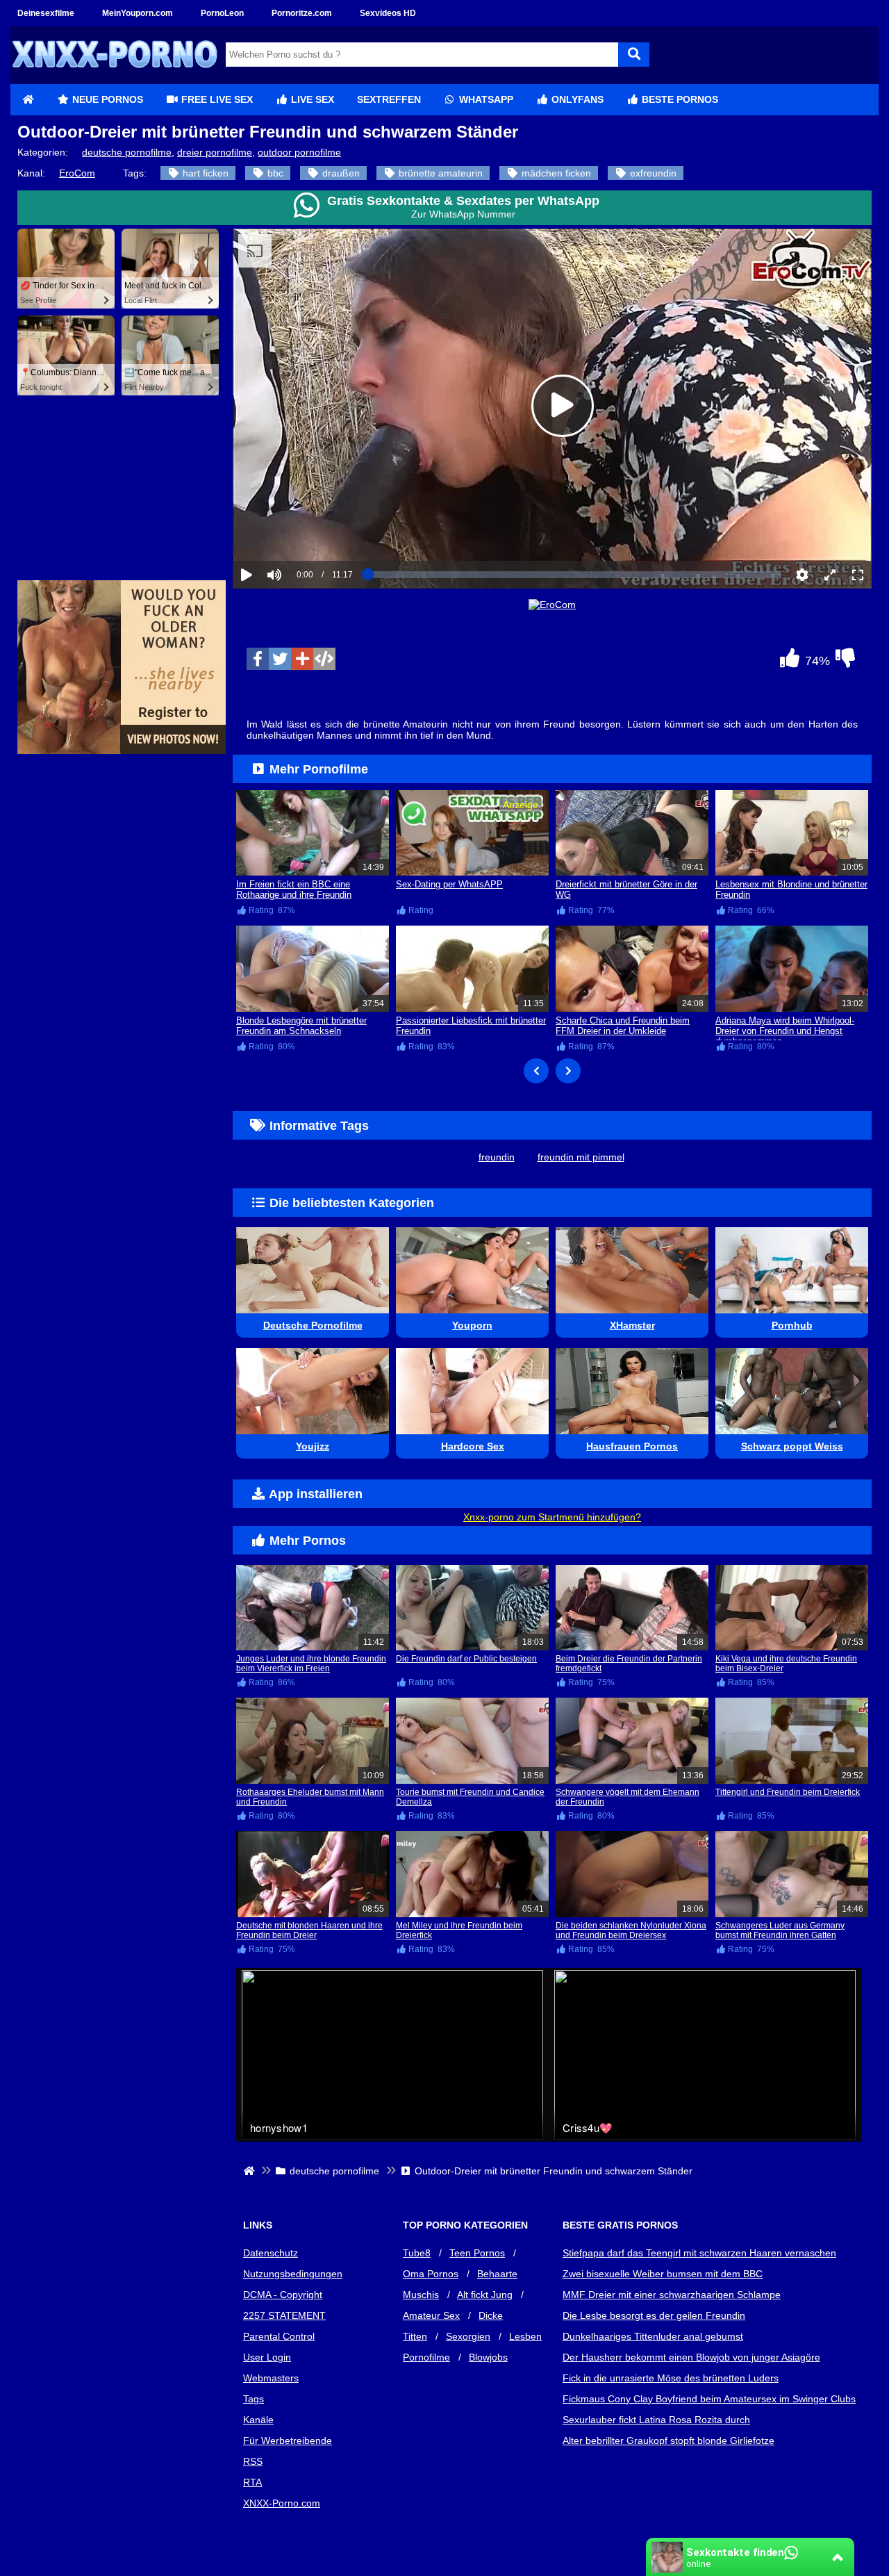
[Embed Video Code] (324, 659)
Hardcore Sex (473, 1446)
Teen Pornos (477, 2253)
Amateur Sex (431, 2315)
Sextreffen (389, 99)
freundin (497, 1157)
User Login (267, 2357)
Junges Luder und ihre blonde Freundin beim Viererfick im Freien (311, 1664)
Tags (254, 2399)
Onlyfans (576, 99)
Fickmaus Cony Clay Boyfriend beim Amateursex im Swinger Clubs (709, 2399)
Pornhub (792, 1325)
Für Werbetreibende (288, 2440)
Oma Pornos (431, 2274)
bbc (274, 173)
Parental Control (279, 2336)
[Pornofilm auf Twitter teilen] (280, 659)
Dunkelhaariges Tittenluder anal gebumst (653, 2336)
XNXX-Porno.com (282, 2503)
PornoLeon (222, 13)
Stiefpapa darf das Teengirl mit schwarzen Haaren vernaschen (699, 2253)
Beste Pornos (679, 99)
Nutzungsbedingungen (293, 2274)
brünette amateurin (439, 173)
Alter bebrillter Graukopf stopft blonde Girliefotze (668, 2440)
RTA (252, 2482)
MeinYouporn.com (138, 13)
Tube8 (417, 2253)
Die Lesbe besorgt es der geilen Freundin (654, 2315)
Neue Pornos (106, 99)
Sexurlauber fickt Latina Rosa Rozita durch (656, 2420)
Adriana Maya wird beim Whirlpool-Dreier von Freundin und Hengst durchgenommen (785, 1031)
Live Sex (311, 99)
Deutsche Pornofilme (313, 1325)
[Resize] (830, 575)
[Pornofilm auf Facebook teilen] (258, 659)
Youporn (472, 1325)
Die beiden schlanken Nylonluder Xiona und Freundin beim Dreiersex (631, 1930)
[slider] (298, 532)
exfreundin (652, 173)
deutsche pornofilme (127, 152)
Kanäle (258, 2420)
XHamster (632, 1325)
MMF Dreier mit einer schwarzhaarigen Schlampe (672, 2295)
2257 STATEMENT (284, 2315)
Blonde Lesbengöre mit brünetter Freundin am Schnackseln (301, 1026)
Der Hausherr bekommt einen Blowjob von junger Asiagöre (691, 2357)
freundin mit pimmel (581, 1157)
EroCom (77, 173)
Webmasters (271, 2378)
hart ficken (204, 173)
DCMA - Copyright (283, 2295)
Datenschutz (271, 2253)
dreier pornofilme (215, 152)
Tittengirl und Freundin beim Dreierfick (788, 1792)
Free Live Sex (216, 99)
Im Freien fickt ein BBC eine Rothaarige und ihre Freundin (294, 889)
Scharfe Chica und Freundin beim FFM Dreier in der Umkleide (623, 1026)
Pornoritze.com (302, 13)
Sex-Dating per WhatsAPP (449, 884)
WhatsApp (485, 99)
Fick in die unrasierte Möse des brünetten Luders (671, 2378)
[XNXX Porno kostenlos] (115, 79)
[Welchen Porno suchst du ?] (634, 55)
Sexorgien (468, 2336)
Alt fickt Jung (485, 2295)
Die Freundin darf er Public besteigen (466, 1659)
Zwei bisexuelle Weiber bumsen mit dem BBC (663, 2274)
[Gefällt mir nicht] (845, 662)
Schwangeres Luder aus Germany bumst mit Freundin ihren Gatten (780, 1930)
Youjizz (313, 1446)
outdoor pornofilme (299, 152)
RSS (253, 2461)
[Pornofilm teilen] (302, 659)
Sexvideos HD (388, 13)
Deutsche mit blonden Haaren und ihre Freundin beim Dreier (309, 1930)
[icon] (28, 100)
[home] (250, 2171)
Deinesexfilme (46, 13)
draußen (340, 173)
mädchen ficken (555, 173)
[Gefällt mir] (790, 662)
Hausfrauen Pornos (632, 1446)
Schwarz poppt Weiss (792, 1446)
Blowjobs (488, 2357)
